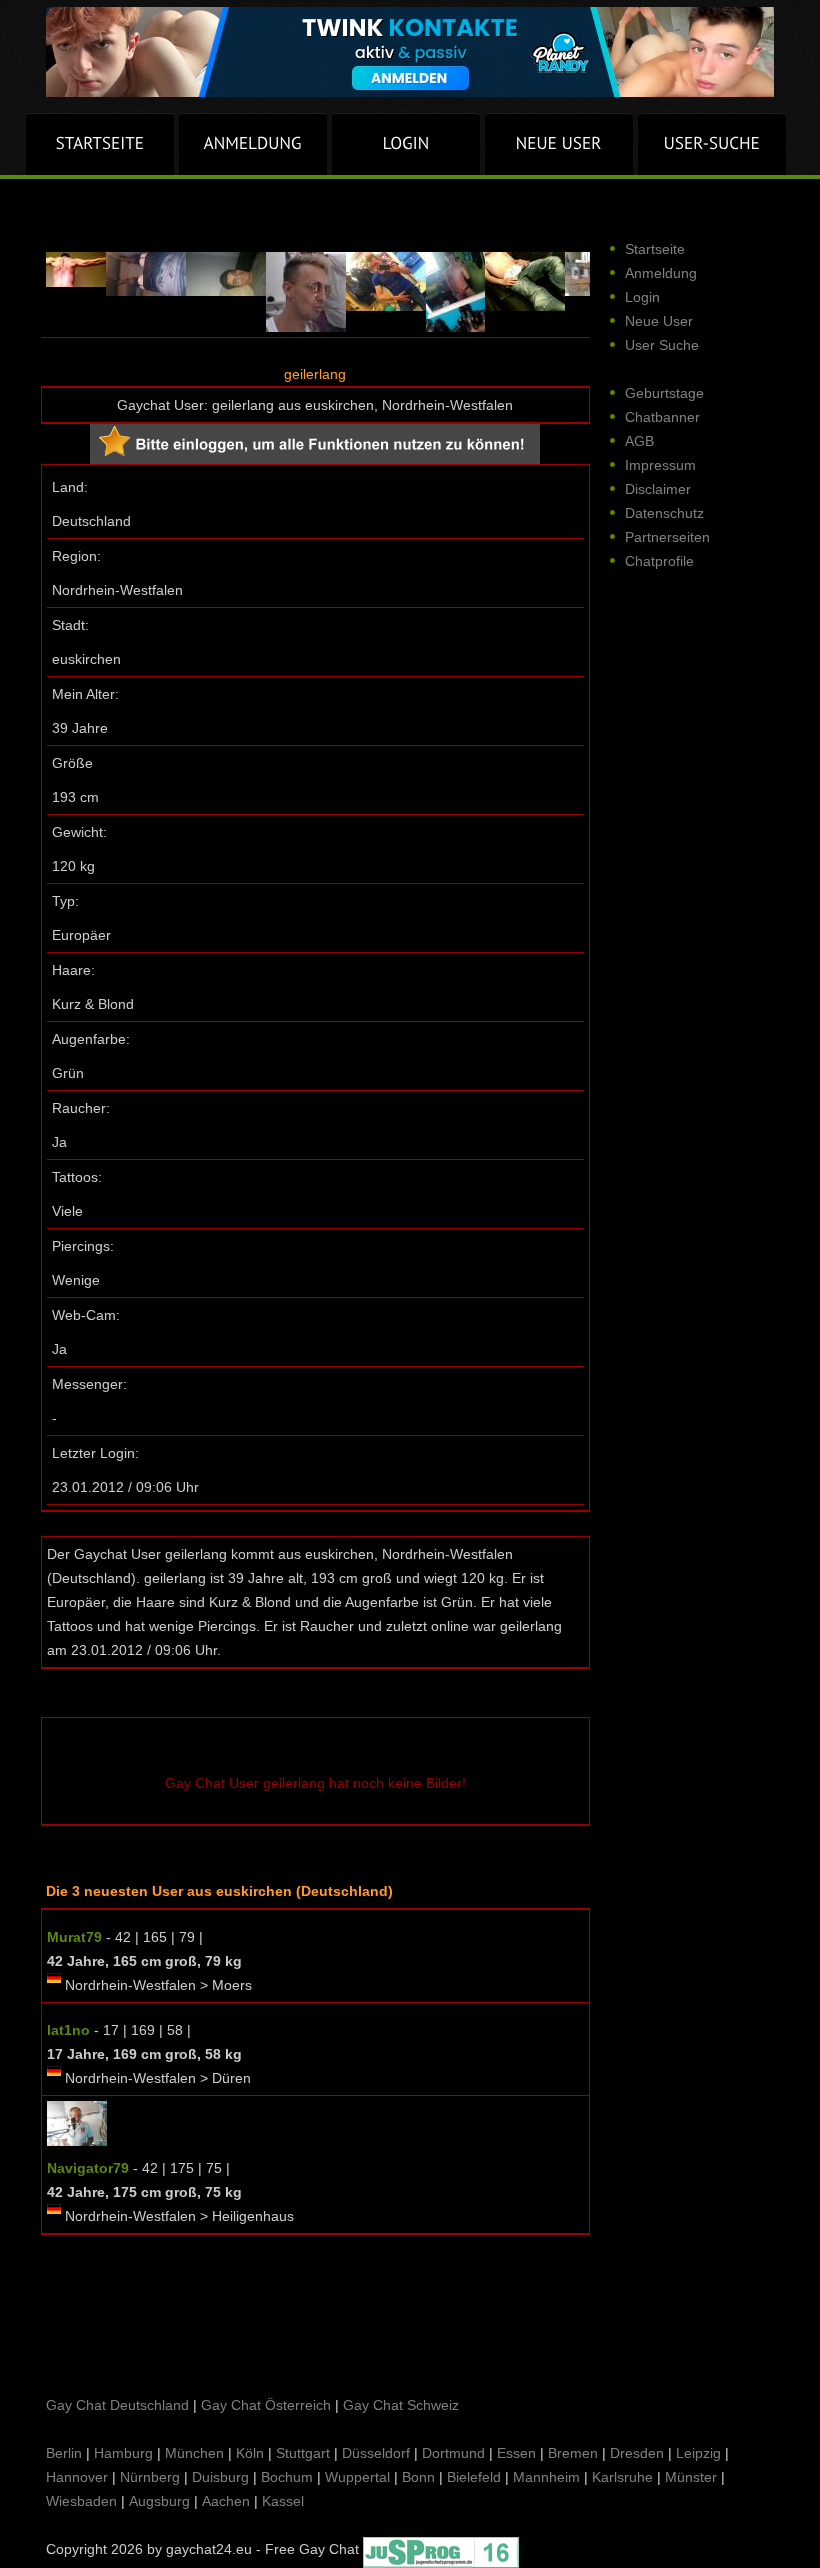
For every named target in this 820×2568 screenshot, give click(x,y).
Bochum (287, 2477)
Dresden (637, 2453)
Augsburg (159, 2501)
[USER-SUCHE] (712, 144)
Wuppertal (357, 2477)
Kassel (283, 2501)
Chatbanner (662, 417)
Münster (691, 2477)
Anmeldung (661, 273)
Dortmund (453, 2453)
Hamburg (123, 2453)
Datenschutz (664, 513)
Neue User (659, 321)
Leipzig (698, 2453)
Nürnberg (150, 2477)
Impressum (660, 465)
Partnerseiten (667, 537)
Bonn (418, 2477)
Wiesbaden (81, 2501)
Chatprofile (659, 561)
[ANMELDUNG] (253, 144)
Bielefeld (474, 2477)
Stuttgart (303, 2453)
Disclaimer (658, 489)
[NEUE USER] (559, 144)
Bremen (573, 2453)
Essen (516, 2453)
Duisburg (220, 2477)
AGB (639, 441)
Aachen (226, 2501)
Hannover (77, 2477)
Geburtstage (664, 393)
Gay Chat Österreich (266, 2405)
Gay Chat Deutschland (117, 2405)
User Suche (662, 345)
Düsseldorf (376, 2453)
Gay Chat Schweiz (401, 2405)
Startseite (655, 249)
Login (642, 297)
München (194, 2453)
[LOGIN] (406, 144)
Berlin (64, 2453)
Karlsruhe (622, 2477)
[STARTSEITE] (100, 144)
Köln (250, 2453)
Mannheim (546, 2477)
